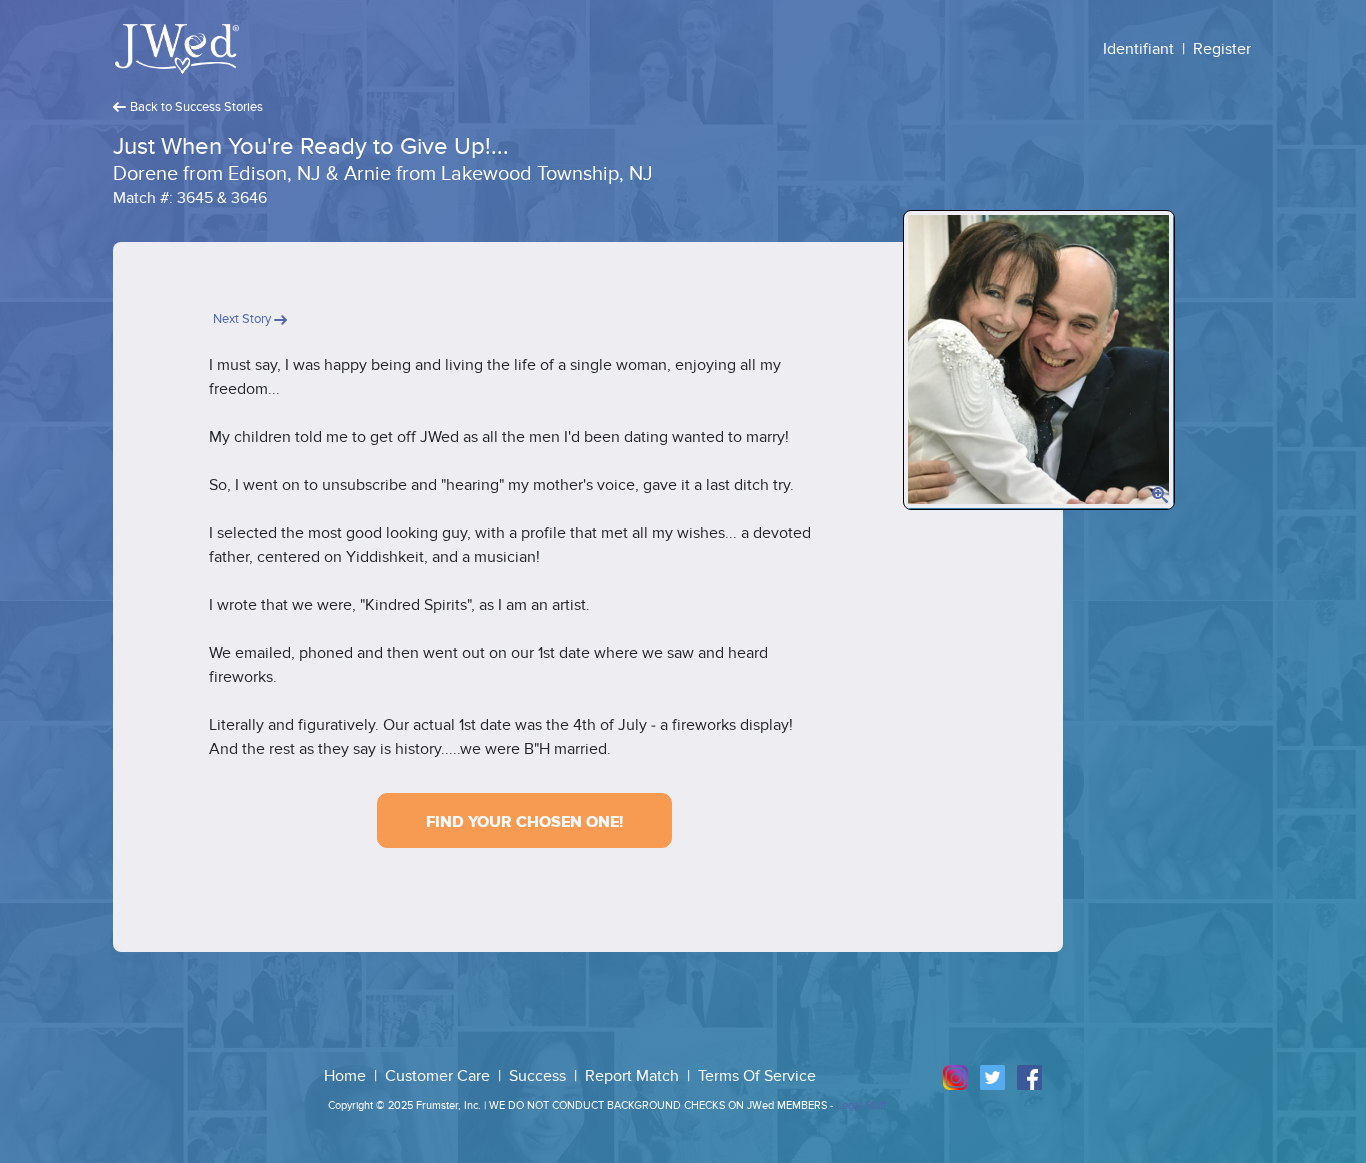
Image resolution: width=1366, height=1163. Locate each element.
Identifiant (1138, 49)
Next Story (243, 319)
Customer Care (439, 1076)
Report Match (634, 1076)
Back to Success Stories (196, 107)
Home (347, 1076)
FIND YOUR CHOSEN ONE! (524, 822)
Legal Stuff (861, 1105)
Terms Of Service (757, 1076)
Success (539, 1076)
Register (1222, 49)
